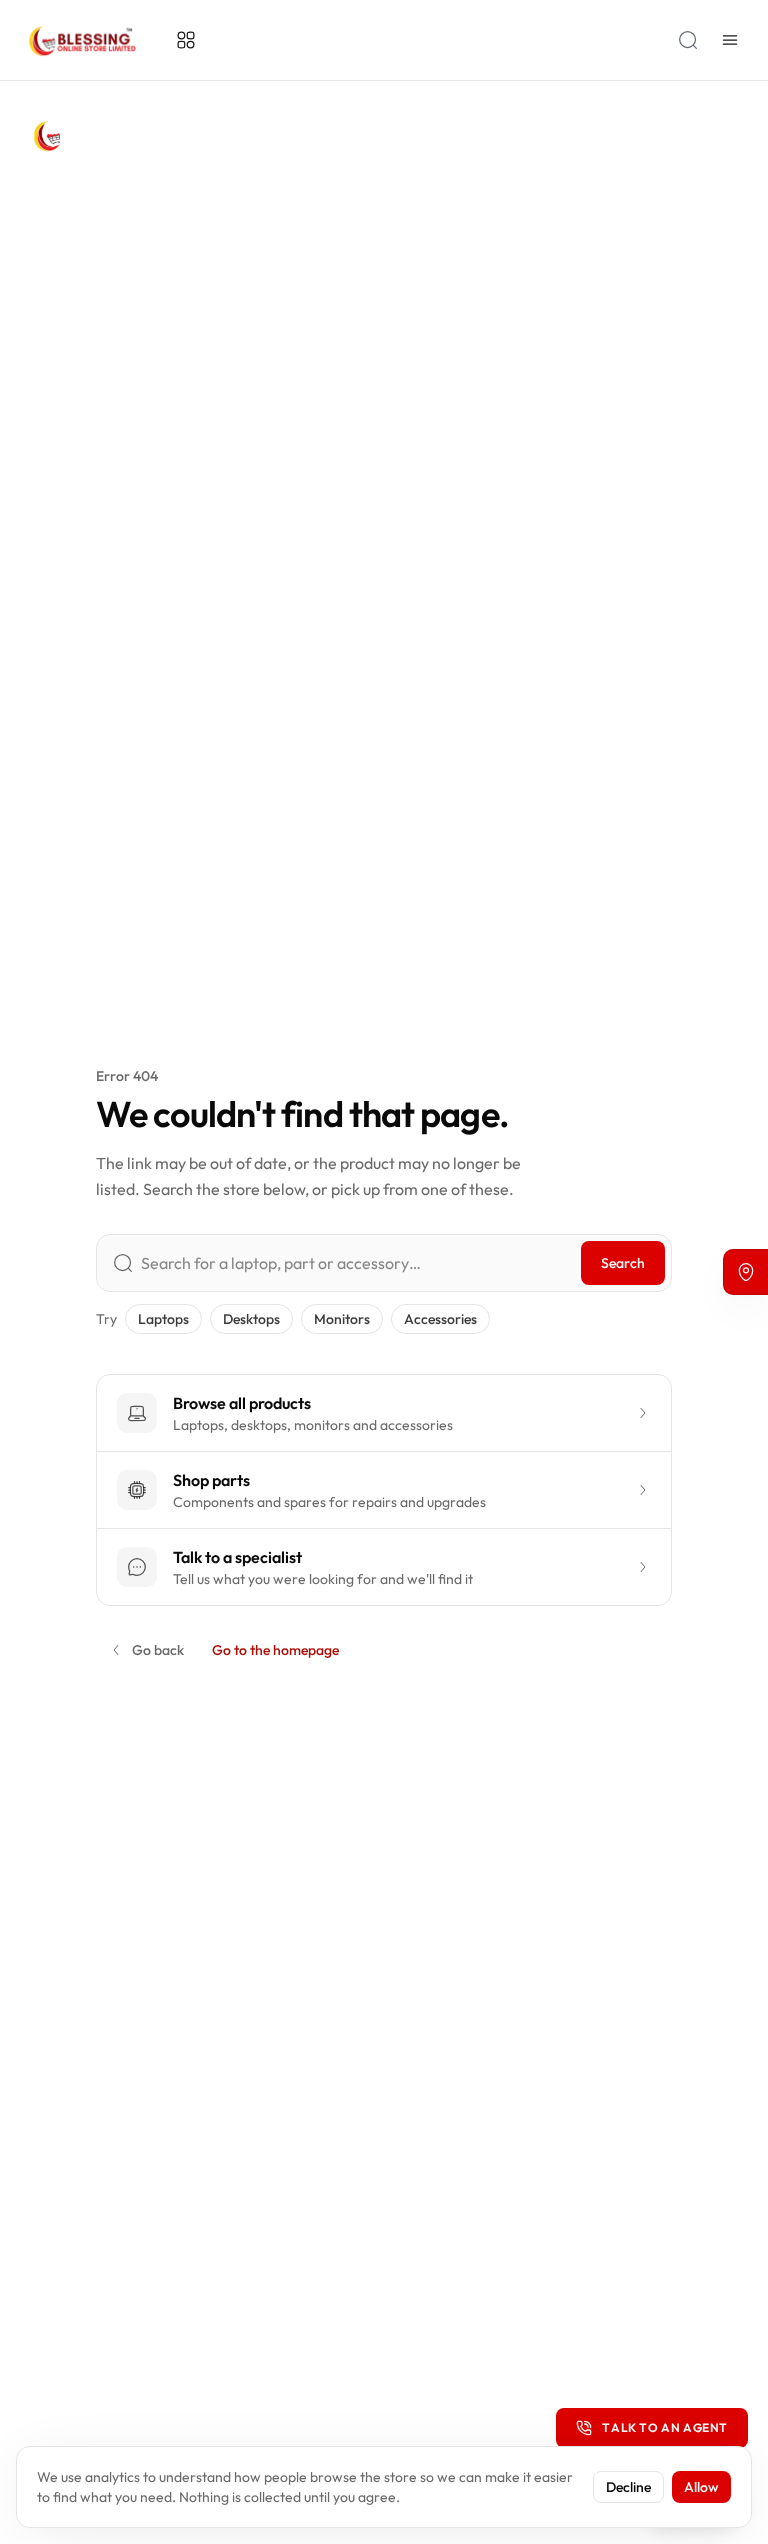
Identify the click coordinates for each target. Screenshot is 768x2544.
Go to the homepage (275, 1650)
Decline (628, 2487)
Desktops (251, 1319)
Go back (158, 1650)
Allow (701, 2487)
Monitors (342, 1319)
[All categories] (186, 40)
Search (623, 1263)
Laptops (163, 1319)
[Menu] (730, 40)
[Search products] (688, 40)
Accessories (440, 1319)
